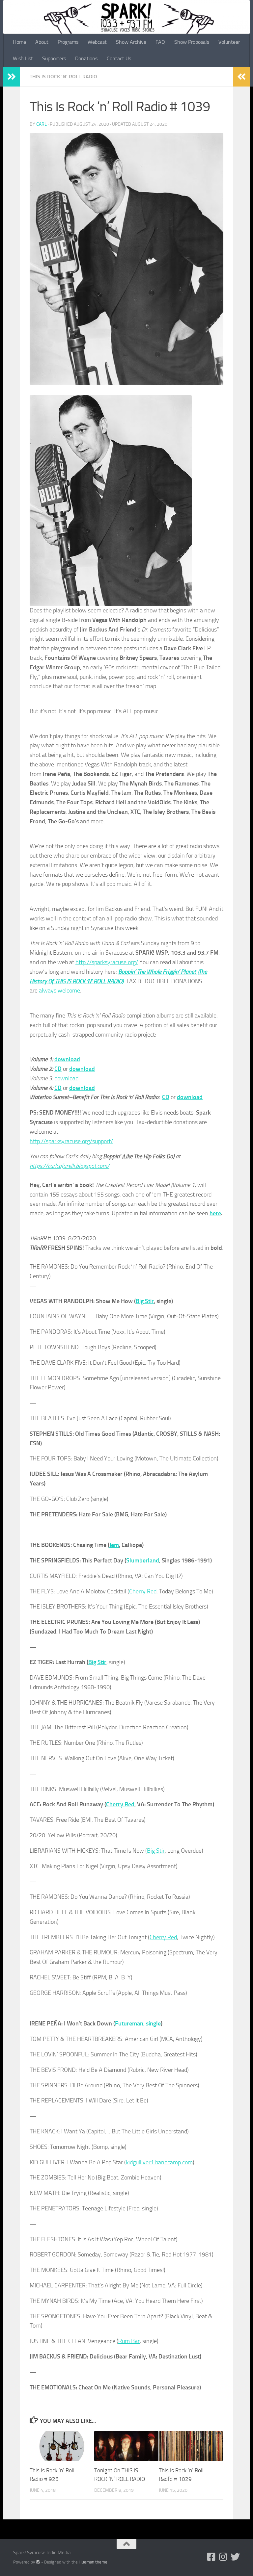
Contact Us (119, 58)
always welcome (59, 991)
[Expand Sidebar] (12, 77)
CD (58, 1069)
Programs (68, 42)
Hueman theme (93, 2562)
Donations (86, 58)
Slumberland (143, 1560)
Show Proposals (192, 42)
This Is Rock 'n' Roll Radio (63, 77)
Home (19, 42)
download (67, 1059)
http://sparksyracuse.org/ (107, 962)
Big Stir (145, 1301)
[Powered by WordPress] (38, 2562)
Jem (114, 1545)
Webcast (97, 42)
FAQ (160, 42)
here (215, 1213)
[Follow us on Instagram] (223, 2557)
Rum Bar (129, 2341)
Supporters (54, 58)
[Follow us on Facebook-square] (211, 2557)
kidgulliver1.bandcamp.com (159, 2162)
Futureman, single (138, 2023)
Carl (42, 124)
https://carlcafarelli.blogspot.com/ (70, 1166)
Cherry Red (143, 1591)
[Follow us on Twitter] (235, 2557)
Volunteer (229, 42)
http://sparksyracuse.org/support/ (71, 1141)
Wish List (23, 58)
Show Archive (131, 42)
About (42, 42)
